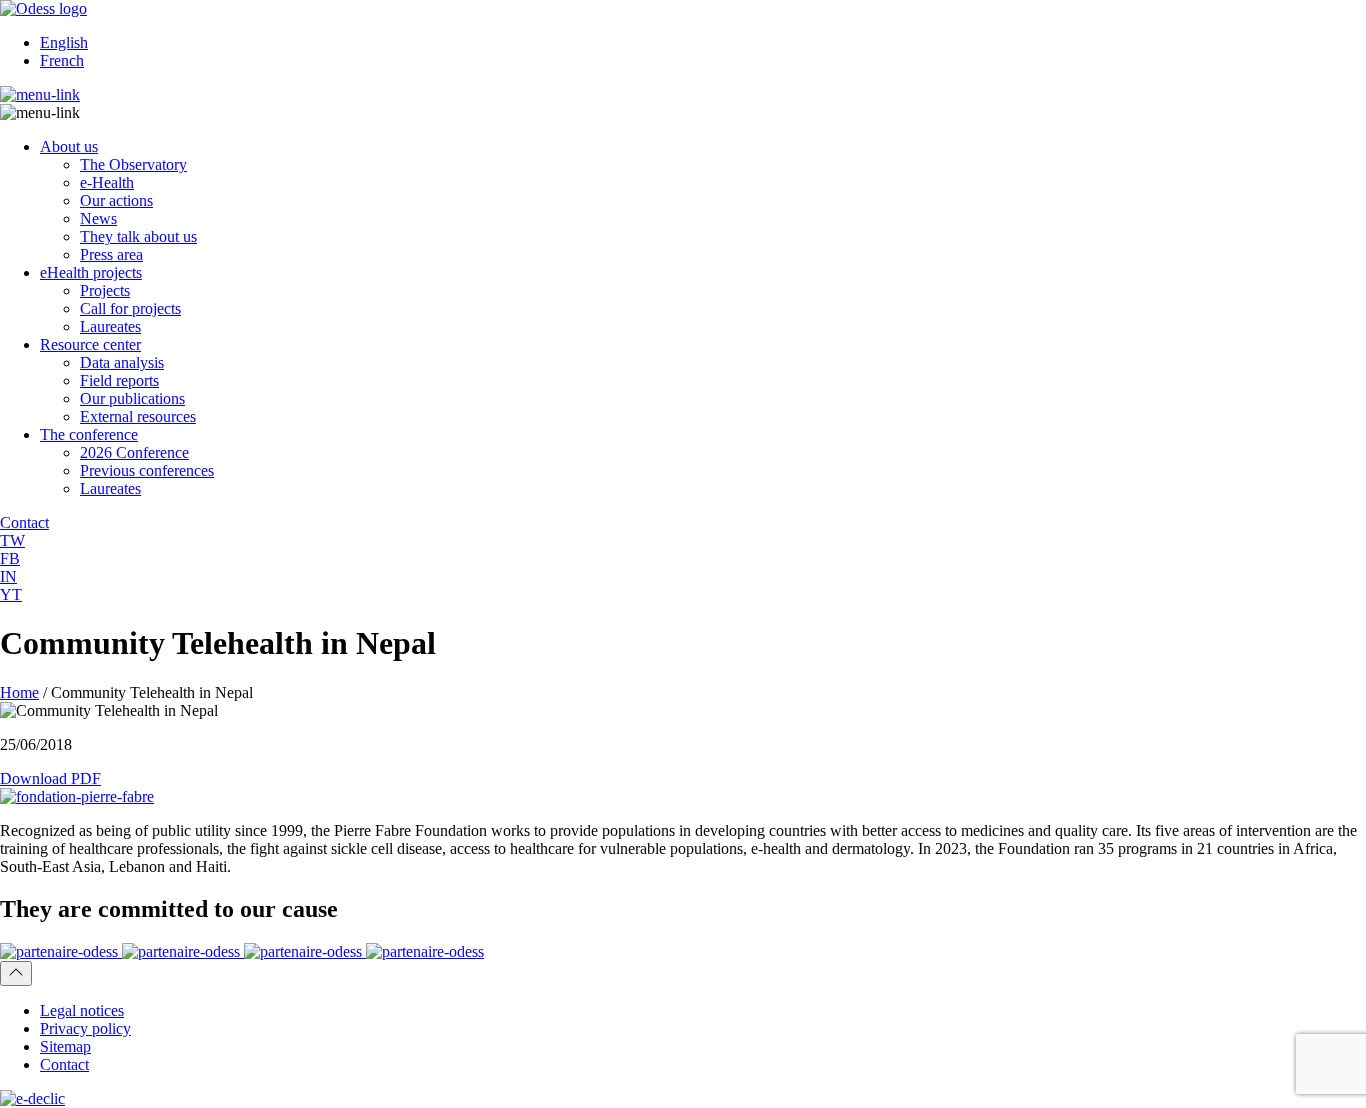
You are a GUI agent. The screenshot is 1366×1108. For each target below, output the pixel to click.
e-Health (107, 182)
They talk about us (138, 236)
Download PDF (50, 778)
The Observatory (133, 164)
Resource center (90, 344)
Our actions (116, 200)
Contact (64, 1064)
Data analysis (122, 362)
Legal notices (82, 1010)
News (98, 218)
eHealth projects (91, 272)
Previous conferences (147, 470)
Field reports (119, 380)
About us (69, 146)
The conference (89, 434)
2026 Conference (134, 452)
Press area (111, 254)
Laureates (110, 326)
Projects (105, 290)
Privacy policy (85, 1028)
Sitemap (65, 1046)
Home (19, 692)
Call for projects (130, 308)
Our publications (132, 398)
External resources (138, 416)
